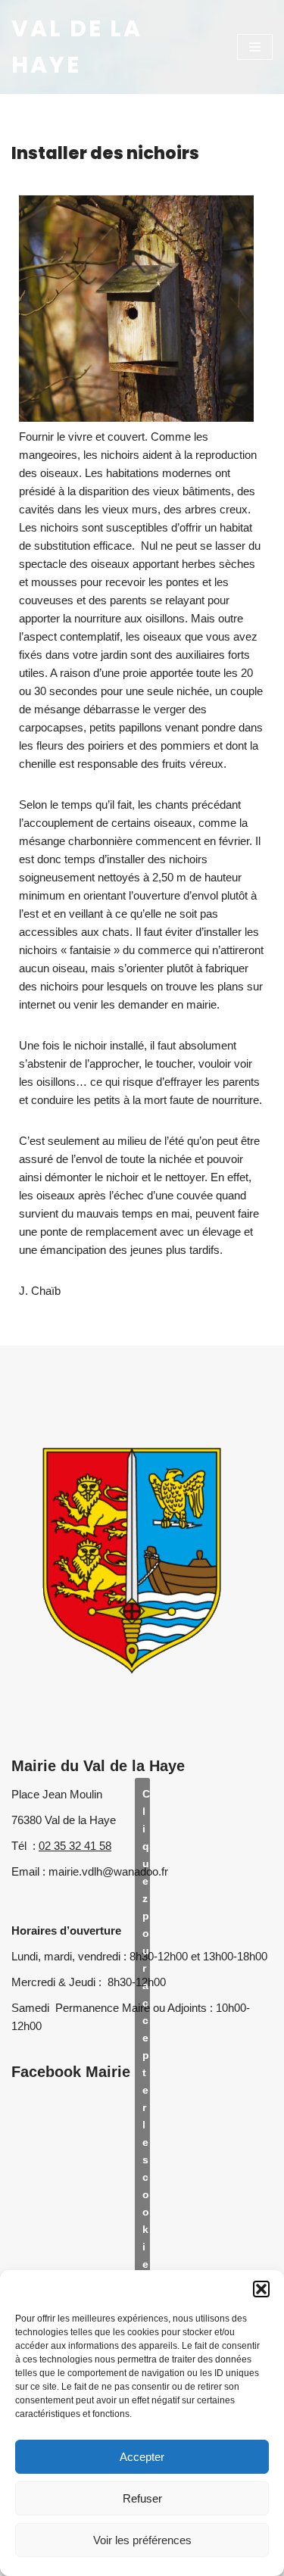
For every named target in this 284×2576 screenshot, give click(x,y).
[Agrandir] (234, 215)
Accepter (142, 2457)
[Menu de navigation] (255, 47)
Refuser (142, 2498)
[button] (261, 2289)
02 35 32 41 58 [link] (75, 1846)
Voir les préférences (142, 2540)
